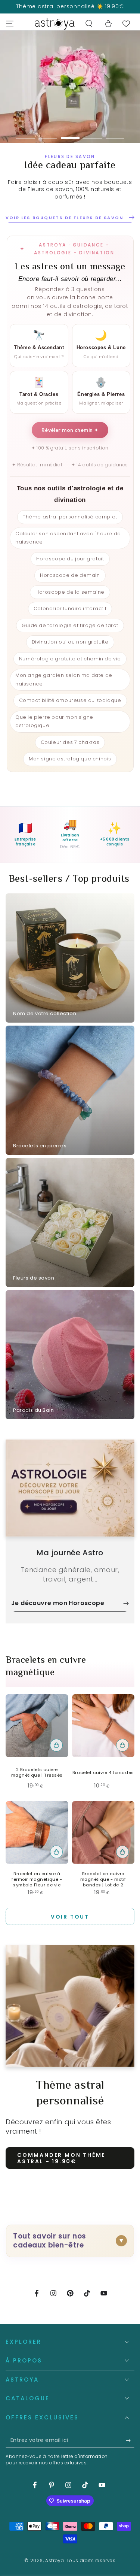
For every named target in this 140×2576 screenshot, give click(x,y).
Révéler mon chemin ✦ (70, 440)
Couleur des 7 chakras (70, 752)
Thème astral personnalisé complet (70, 527)
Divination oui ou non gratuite (70, 652)
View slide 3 (70, 134)
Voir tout (70, 1927)
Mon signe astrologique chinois (70, 769)
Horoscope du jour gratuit (70, 568)
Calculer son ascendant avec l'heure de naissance (68, 548)
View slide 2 (48, 134)
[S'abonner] (130, 2451)
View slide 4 (93, 134)
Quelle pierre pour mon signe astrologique (54, 731)
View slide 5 (115, 134)
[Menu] (10, 24)
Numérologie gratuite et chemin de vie (70, 668)
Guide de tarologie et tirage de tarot (70, 635)
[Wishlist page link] (126, 24)
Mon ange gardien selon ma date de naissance (64, 690)
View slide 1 (25, 134)
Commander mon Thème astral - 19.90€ (61, 2168)
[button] (89, 24)
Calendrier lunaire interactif (70, 619)
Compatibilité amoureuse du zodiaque (70, 710)
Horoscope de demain (70, 585)
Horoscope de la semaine (70, 602)
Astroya (55, 2571)
